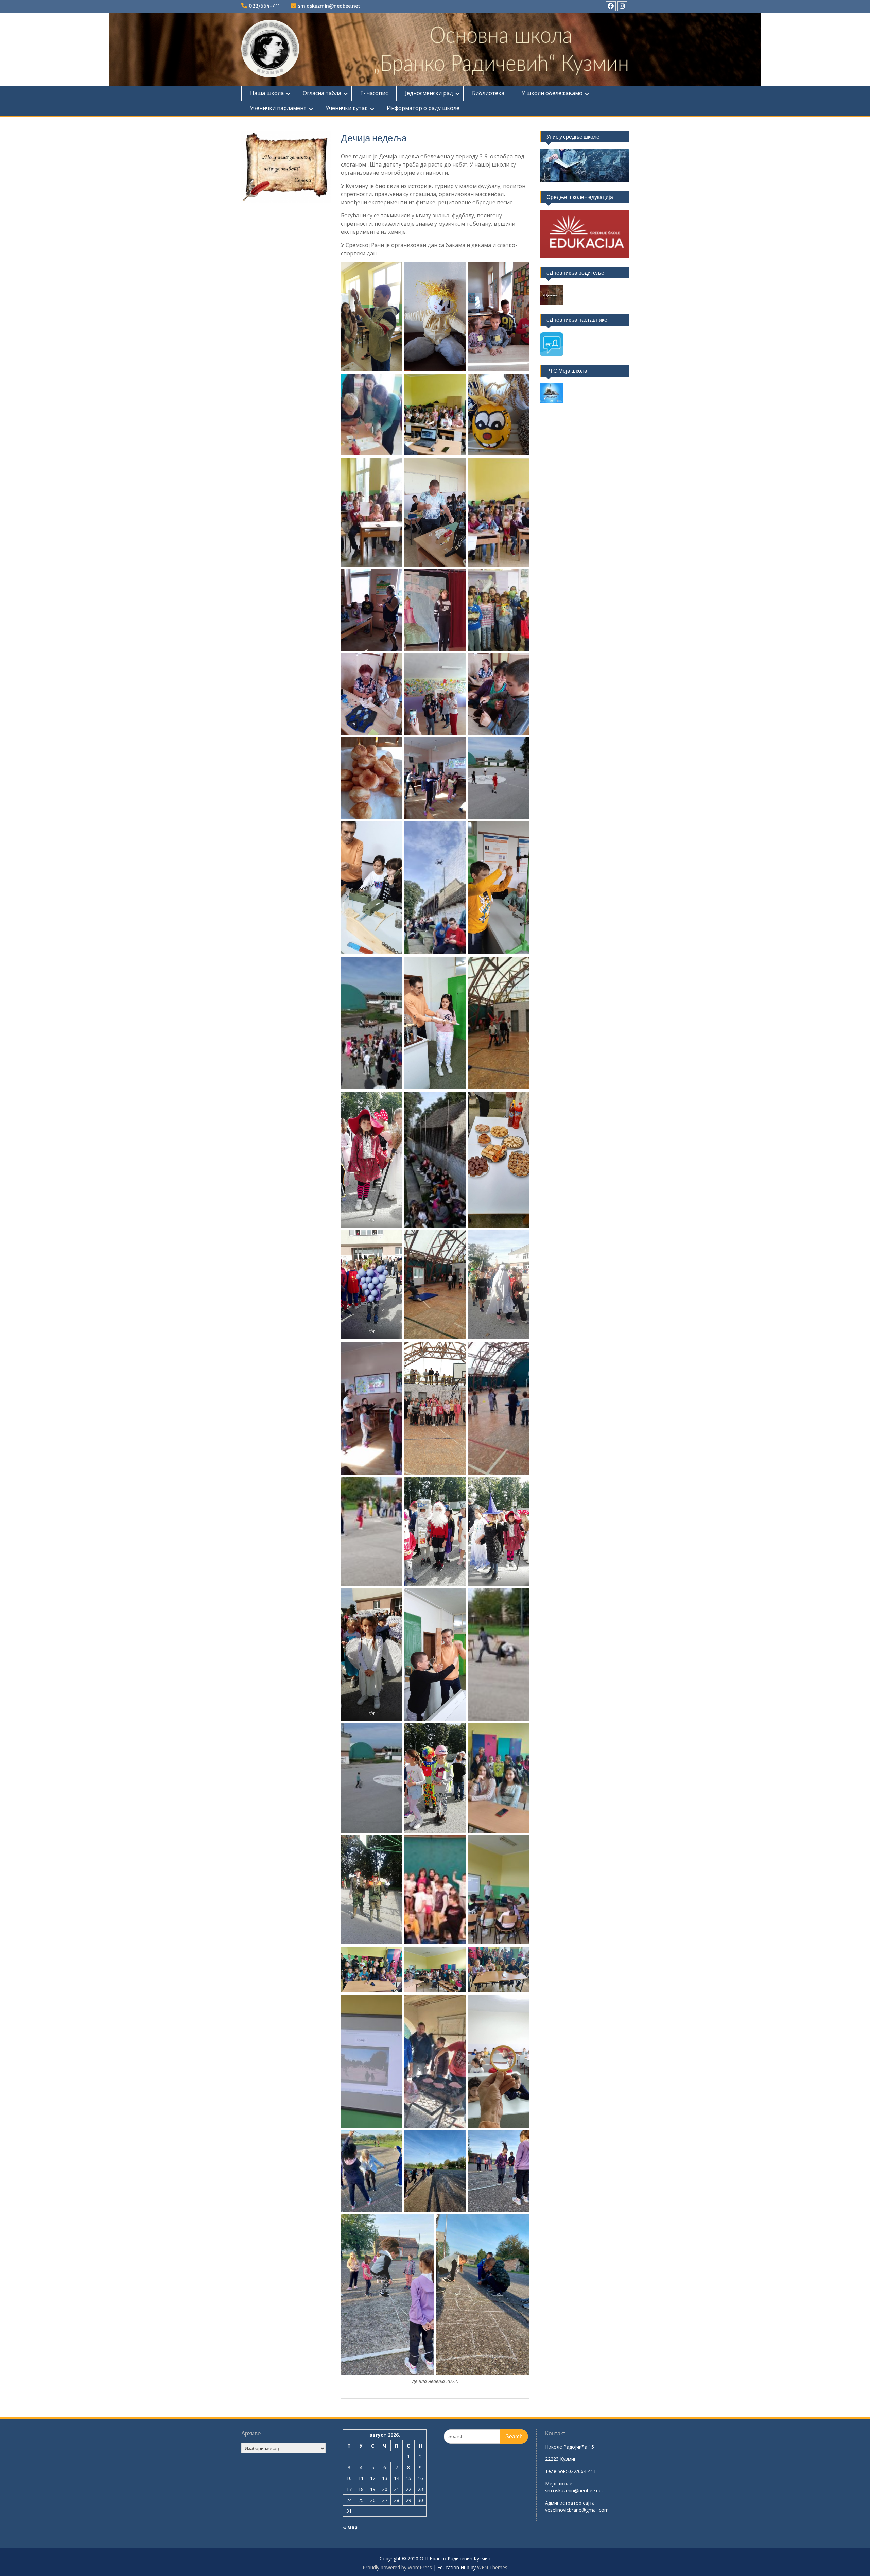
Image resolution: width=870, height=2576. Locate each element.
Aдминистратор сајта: (570, 2503)
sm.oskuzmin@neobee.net (329, 6)
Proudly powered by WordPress (397, 2567)
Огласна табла (322, 93)
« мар (350, 2527)
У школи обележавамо (552, 93)
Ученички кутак (347, 108)
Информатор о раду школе (423, 108)
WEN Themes (492, 2567)
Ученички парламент (278, 108)
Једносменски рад (429, 93)
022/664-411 (264, 6)
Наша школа (267, 93)
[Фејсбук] (611, 6)
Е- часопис (374, 93)
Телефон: (556, 2471)
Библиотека (488, 93)
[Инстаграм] (622, 6)
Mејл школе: (559, 2483)
